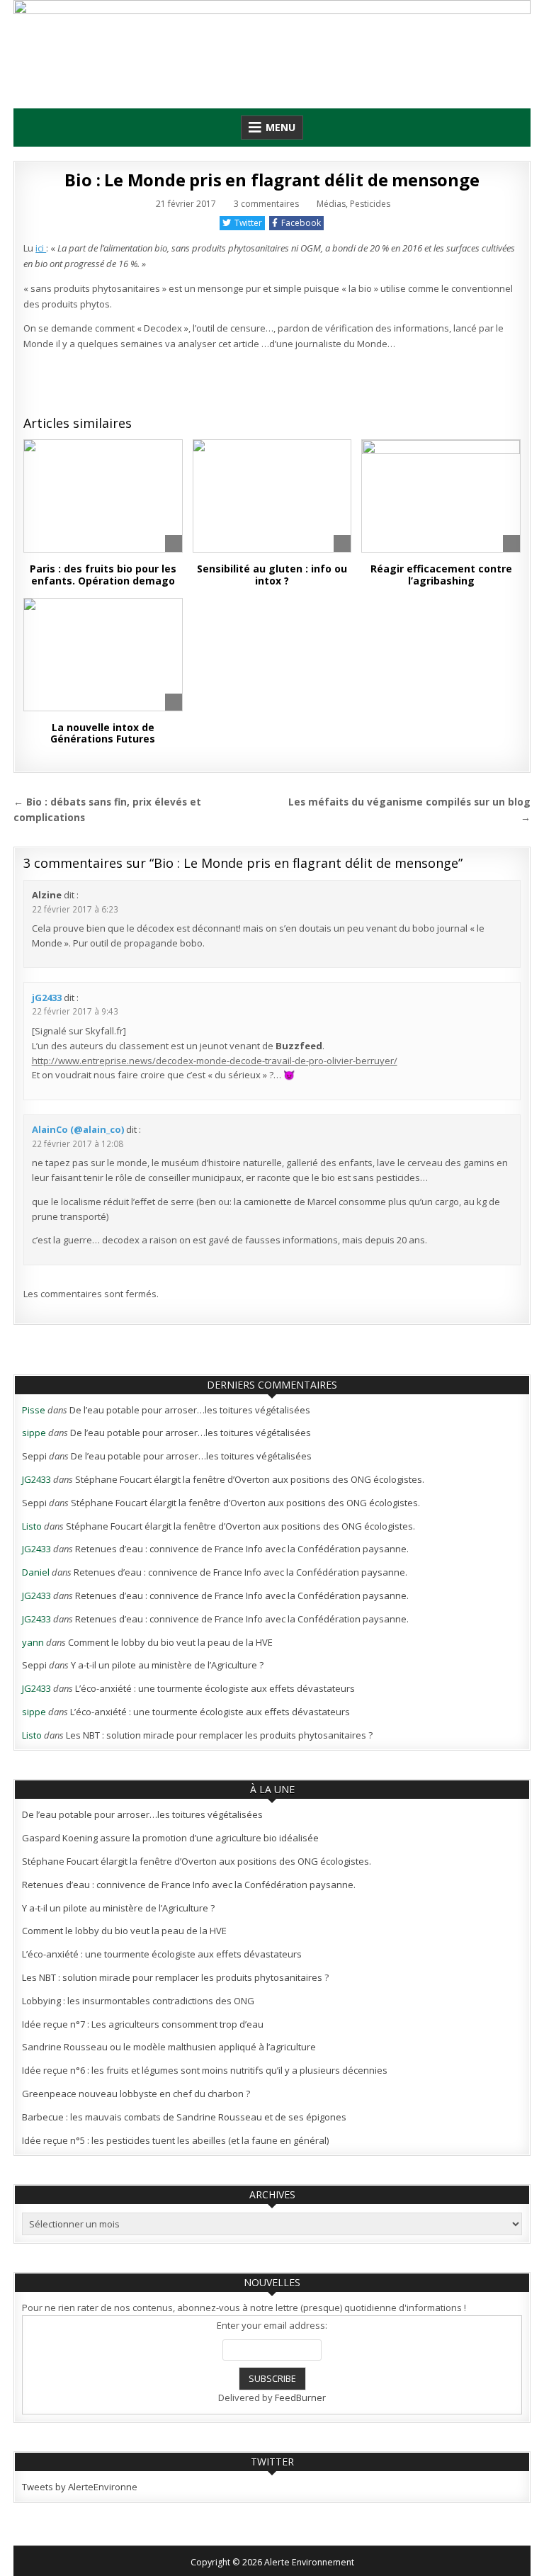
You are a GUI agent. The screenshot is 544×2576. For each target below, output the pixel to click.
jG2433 (47, 998)
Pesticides (370, 204)
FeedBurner (300, 2397)
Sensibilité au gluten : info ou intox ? (272, 575)
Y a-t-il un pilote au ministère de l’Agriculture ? (167, 1665)
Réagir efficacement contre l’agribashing (441, 575)
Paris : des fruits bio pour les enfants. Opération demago (103, 575)
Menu (280, 127)
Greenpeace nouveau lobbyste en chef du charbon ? (136, 2094)
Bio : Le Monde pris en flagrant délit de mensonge (272, 180)
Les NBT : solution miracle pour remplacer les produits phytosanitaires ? (219, 1735)
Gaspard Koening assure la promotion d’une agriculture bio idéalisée (170, 1838)
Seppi (34, 1456)
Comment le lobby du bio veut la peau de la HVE (170, 1642)
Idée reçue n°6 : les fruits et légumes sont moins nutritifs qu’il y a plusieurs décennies (205, 2070)
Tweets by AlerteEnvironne (80, 2487)
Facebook (301, 223)
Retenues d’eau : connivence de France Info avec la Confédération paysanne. (242, 1549)
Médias (331, 204)
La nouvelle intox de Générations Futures (103, 733)
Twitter (248, 223)
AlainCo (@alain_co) (78, 1129)
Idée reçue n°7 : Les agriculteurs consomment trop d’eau (143, 2024)
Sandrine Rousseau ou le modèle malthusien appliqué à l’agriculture (169, 2047)
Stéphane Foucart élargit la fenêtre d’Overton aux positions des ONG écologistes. (250, 1479)
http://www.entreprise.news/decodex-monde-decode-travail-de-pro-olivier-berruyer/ (215, 1061)
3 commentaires (266, 204)
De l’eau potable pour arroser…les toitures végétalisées (190, 1410)
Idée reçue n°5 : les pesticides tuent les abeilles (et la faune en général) (175, 2140)
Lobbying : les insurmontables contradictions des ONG (138, 2001)
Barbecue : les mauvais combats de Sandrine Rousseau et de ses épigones (184, 2117)
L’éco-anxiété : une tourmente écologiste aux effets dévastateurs (215, 1688)
